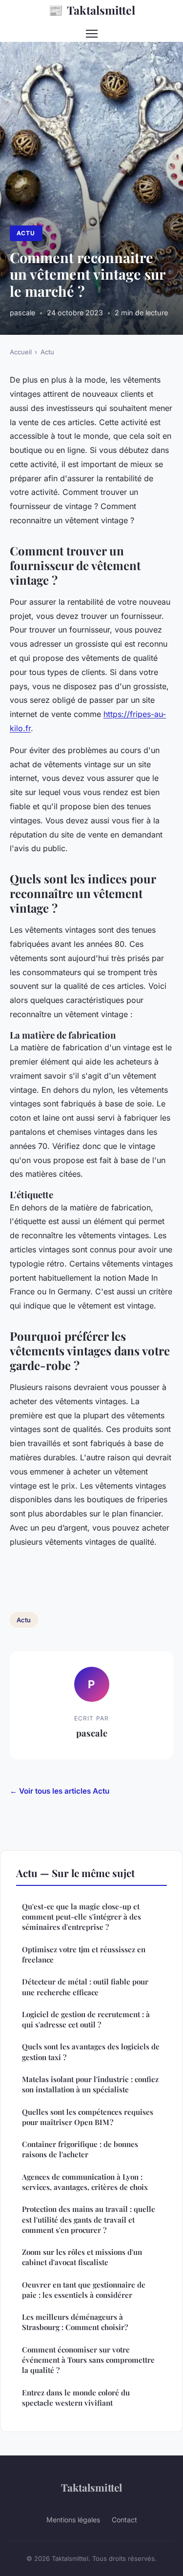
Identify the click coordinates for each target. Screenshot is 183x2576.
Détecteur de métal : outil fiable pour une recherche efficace (85, 1987)
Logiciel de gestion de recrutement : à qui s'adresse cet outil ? (86, 2019)
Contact (124, 2520)
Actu (26, 233)
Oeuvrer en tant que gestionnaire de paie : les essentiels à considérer (84, 2290)
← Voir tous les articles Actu (60, 1791)
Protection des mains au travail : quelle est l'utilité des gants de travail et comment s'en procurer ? (89, 2219)
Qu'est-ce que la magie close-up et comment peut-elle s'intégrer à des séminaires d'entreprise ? (81, 1917)
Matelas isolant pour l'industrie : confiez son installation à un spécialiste (90, 2084)
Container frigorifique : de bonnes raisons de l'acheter (80, 2149)
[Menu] (92, 34)
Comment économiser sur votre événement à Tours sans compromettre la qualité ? (88, 2360)
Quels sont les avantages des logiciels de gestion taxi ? (91, 2052)
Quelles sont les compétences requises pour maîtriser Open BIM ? (88, 2117)
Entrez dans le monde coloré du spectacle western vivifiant (76, 2398)
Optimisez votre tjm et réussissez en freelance (84, 1954)
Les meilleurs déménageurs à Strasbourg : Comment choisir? (75, 2322)
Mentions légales (73, 2520)
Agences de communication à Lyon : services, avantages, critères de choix (85, 2182)
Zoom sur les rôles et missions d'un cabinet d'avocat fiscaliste (82, 2257)
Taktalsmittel (92, 10)
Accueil (21, 352)
